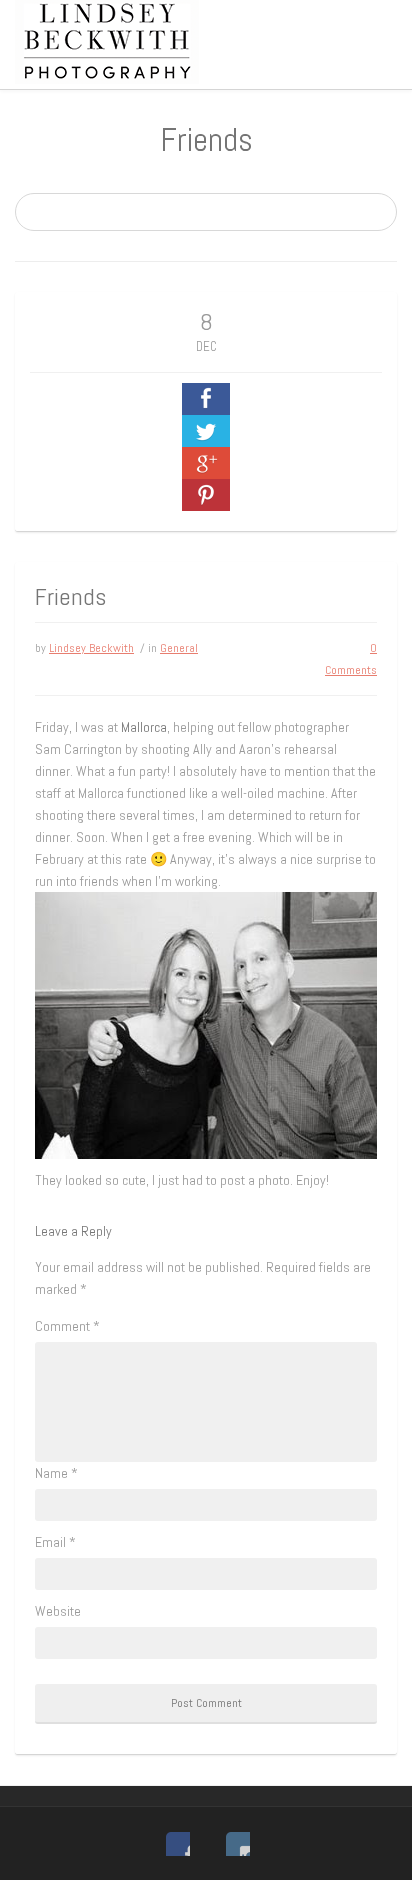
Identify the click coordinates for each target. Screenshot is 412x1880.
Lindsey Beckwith (91, 648)
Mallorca (144, 727)
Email (55, 1542)
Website (58, 1611)
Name (56, 1473)
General (179, 648)
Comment (67, 1326)
